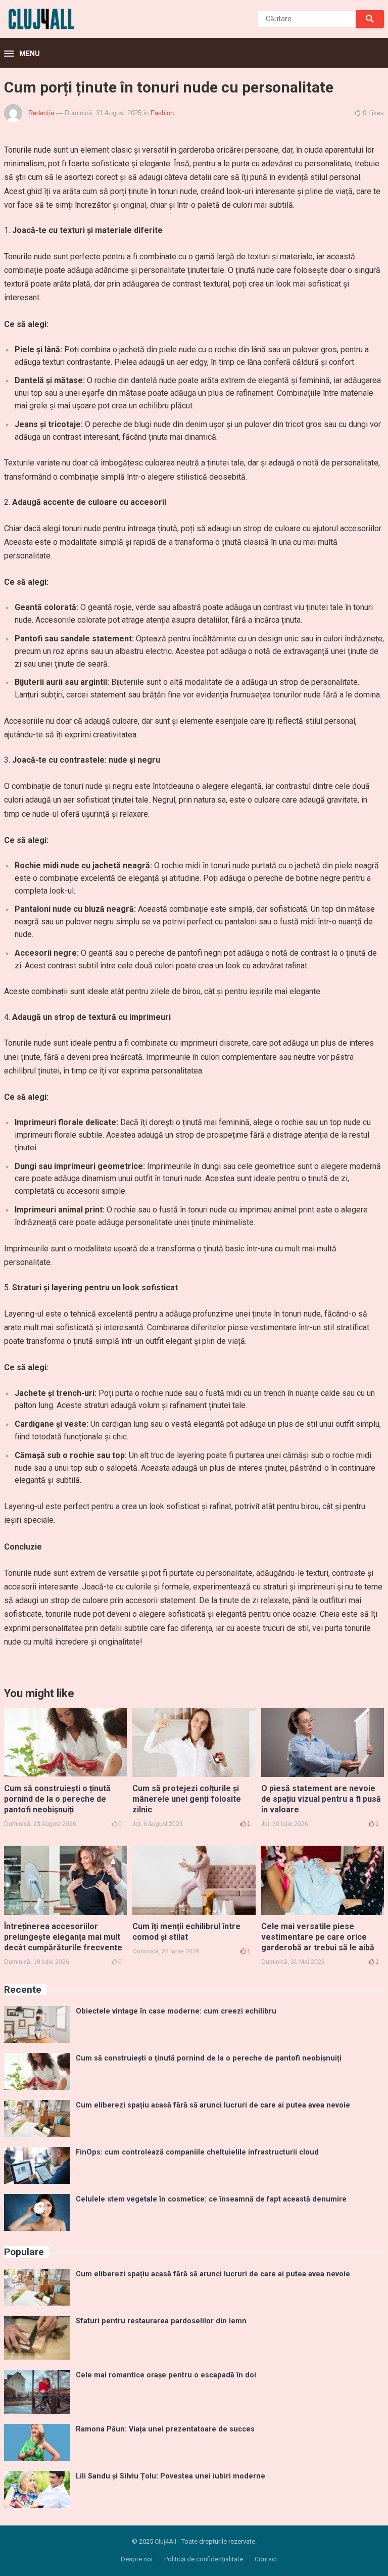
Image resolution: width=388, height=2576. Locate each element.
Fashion (162, 113)
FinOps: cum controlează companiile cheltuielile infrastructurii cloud (197, 2152)
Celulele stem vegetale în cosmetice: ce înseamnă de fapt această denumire (211, 2199)
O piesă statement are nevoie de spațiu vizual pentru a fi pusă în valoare (321, 1799)
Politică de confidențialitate (204, 2559)
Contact (266, 2559)
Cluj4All (165, 2541)
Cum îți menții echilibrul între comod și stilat (186, 1932)
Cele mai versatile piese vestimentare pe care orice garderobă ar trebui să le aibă (318, 1937)
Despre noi (137, 2559)
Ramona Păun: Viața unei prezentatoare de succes (165, 2429)
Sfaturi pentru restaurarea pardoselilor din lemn (161, 2321)
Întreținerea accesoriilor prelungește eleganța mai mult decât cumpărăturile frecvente (63, 1937)
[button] (22, 54)
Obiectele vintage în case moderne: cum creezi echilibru (176, 2011)
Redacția (41, 113)
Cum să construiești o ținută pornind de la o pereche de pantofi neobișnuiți (57, 1799)
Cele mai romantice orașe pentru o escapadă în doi (166, 2375)
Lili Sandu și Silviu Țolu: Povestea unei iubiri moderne (171, 2476)
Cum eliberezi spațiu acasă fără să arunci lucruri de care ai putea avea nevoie (213, 2105)
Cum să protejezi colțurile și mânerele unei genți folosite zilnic (187, 1799)
